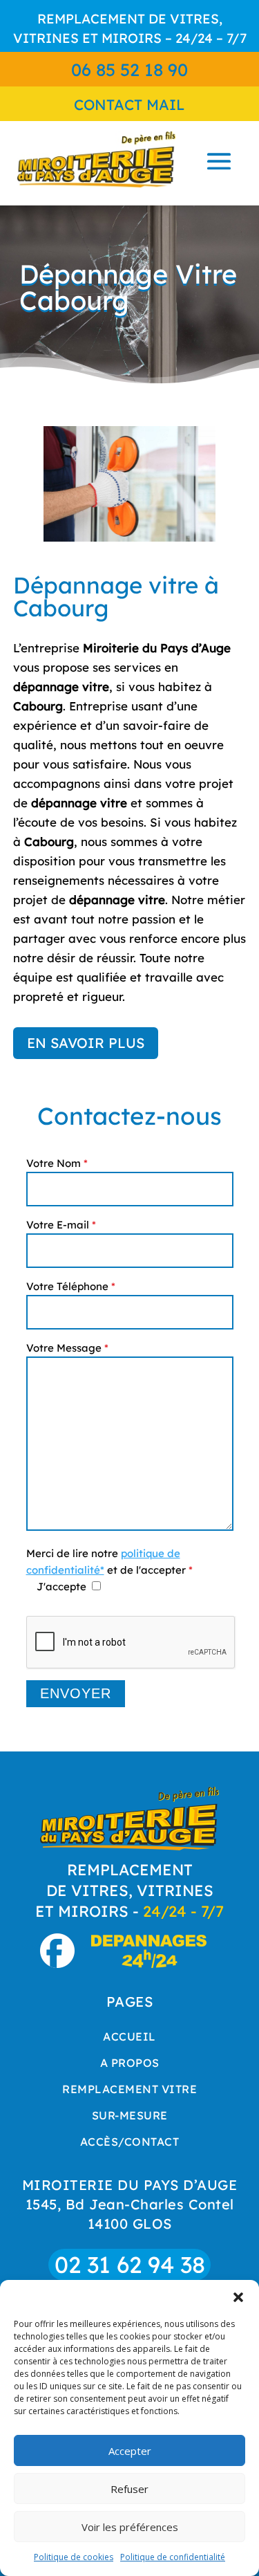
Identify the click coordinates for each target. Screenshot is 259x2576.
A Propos (130, 2063)
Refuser (129, 2489)
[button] (238, 2297)
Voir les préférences (130, 2527)
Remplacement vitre (129, 2089)
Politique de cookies (74, 2557)
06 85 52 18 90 (129, 70)
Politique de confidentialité (173, 2557)
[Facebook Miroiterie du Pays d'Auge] (64, 1962)
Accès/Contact (130, 2142)
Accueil (129, 2036)
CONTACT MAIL (129, 104)
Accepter (130, 2451)
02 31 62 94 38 (130, 2264)
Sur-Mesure (130, 2115)
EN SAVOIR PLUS (86, 1043)
